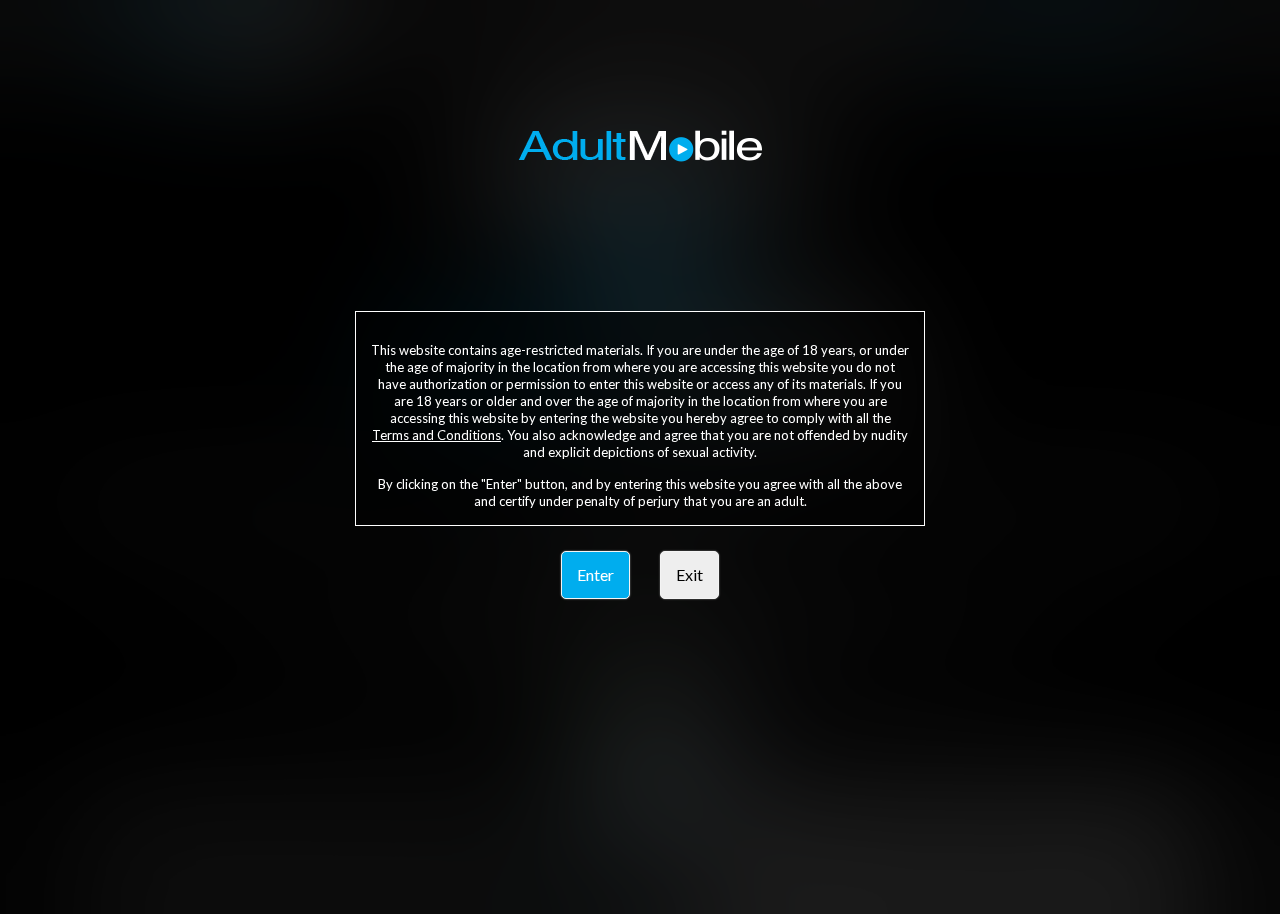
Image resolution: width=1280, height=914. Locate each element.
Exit (689, 574)
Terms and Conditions (436, 435)
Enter (595, 574)
